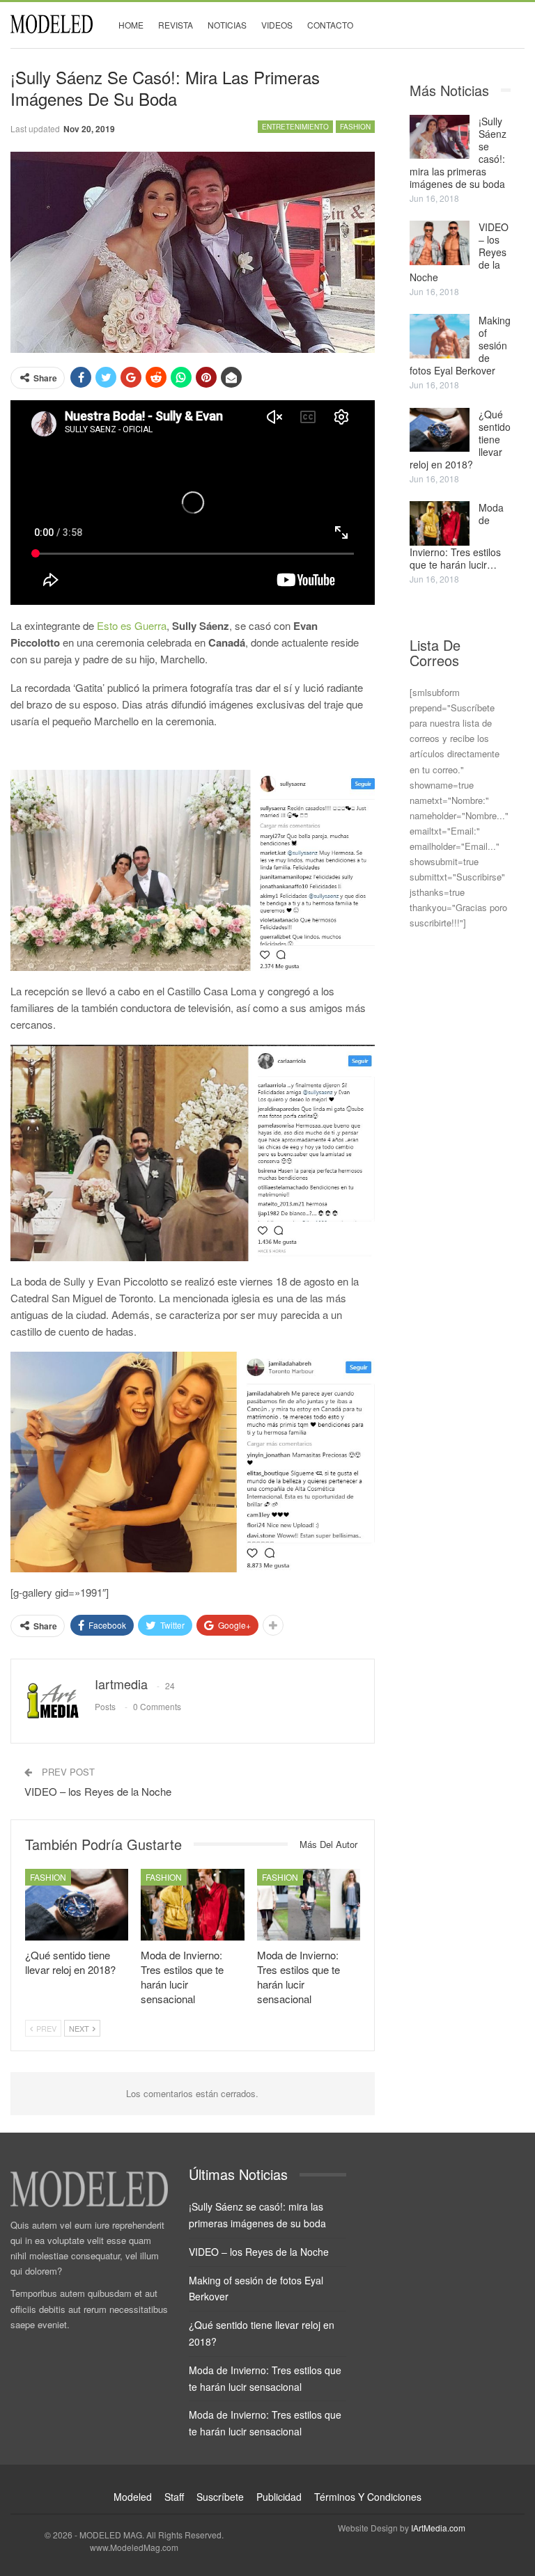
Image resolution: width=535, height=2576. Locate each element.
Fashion (355, 127)
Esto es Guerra (130, 625)
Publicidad (279, 2497)
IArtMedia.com (438, 2528)
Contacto (330, 25)
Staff (174, 2497)
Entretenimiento (295, 127)
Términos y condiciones (368, 2497)
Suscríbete (220, 2497)
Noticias (227, 25)
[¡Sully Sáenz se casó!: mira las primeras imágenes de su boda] (440, 137)
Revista (176, 25)
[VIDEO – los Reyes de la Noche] (440, 243)
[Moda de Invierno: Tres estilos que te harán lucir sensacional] (192, 1905)
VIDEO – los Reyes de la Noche (98, 1791)
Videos (277, 25)
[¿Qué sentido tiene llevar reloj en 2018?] (77, 1905)
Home (131, 25)
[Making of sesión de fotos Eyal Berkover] (440, 336)
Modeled (133, 2497)
